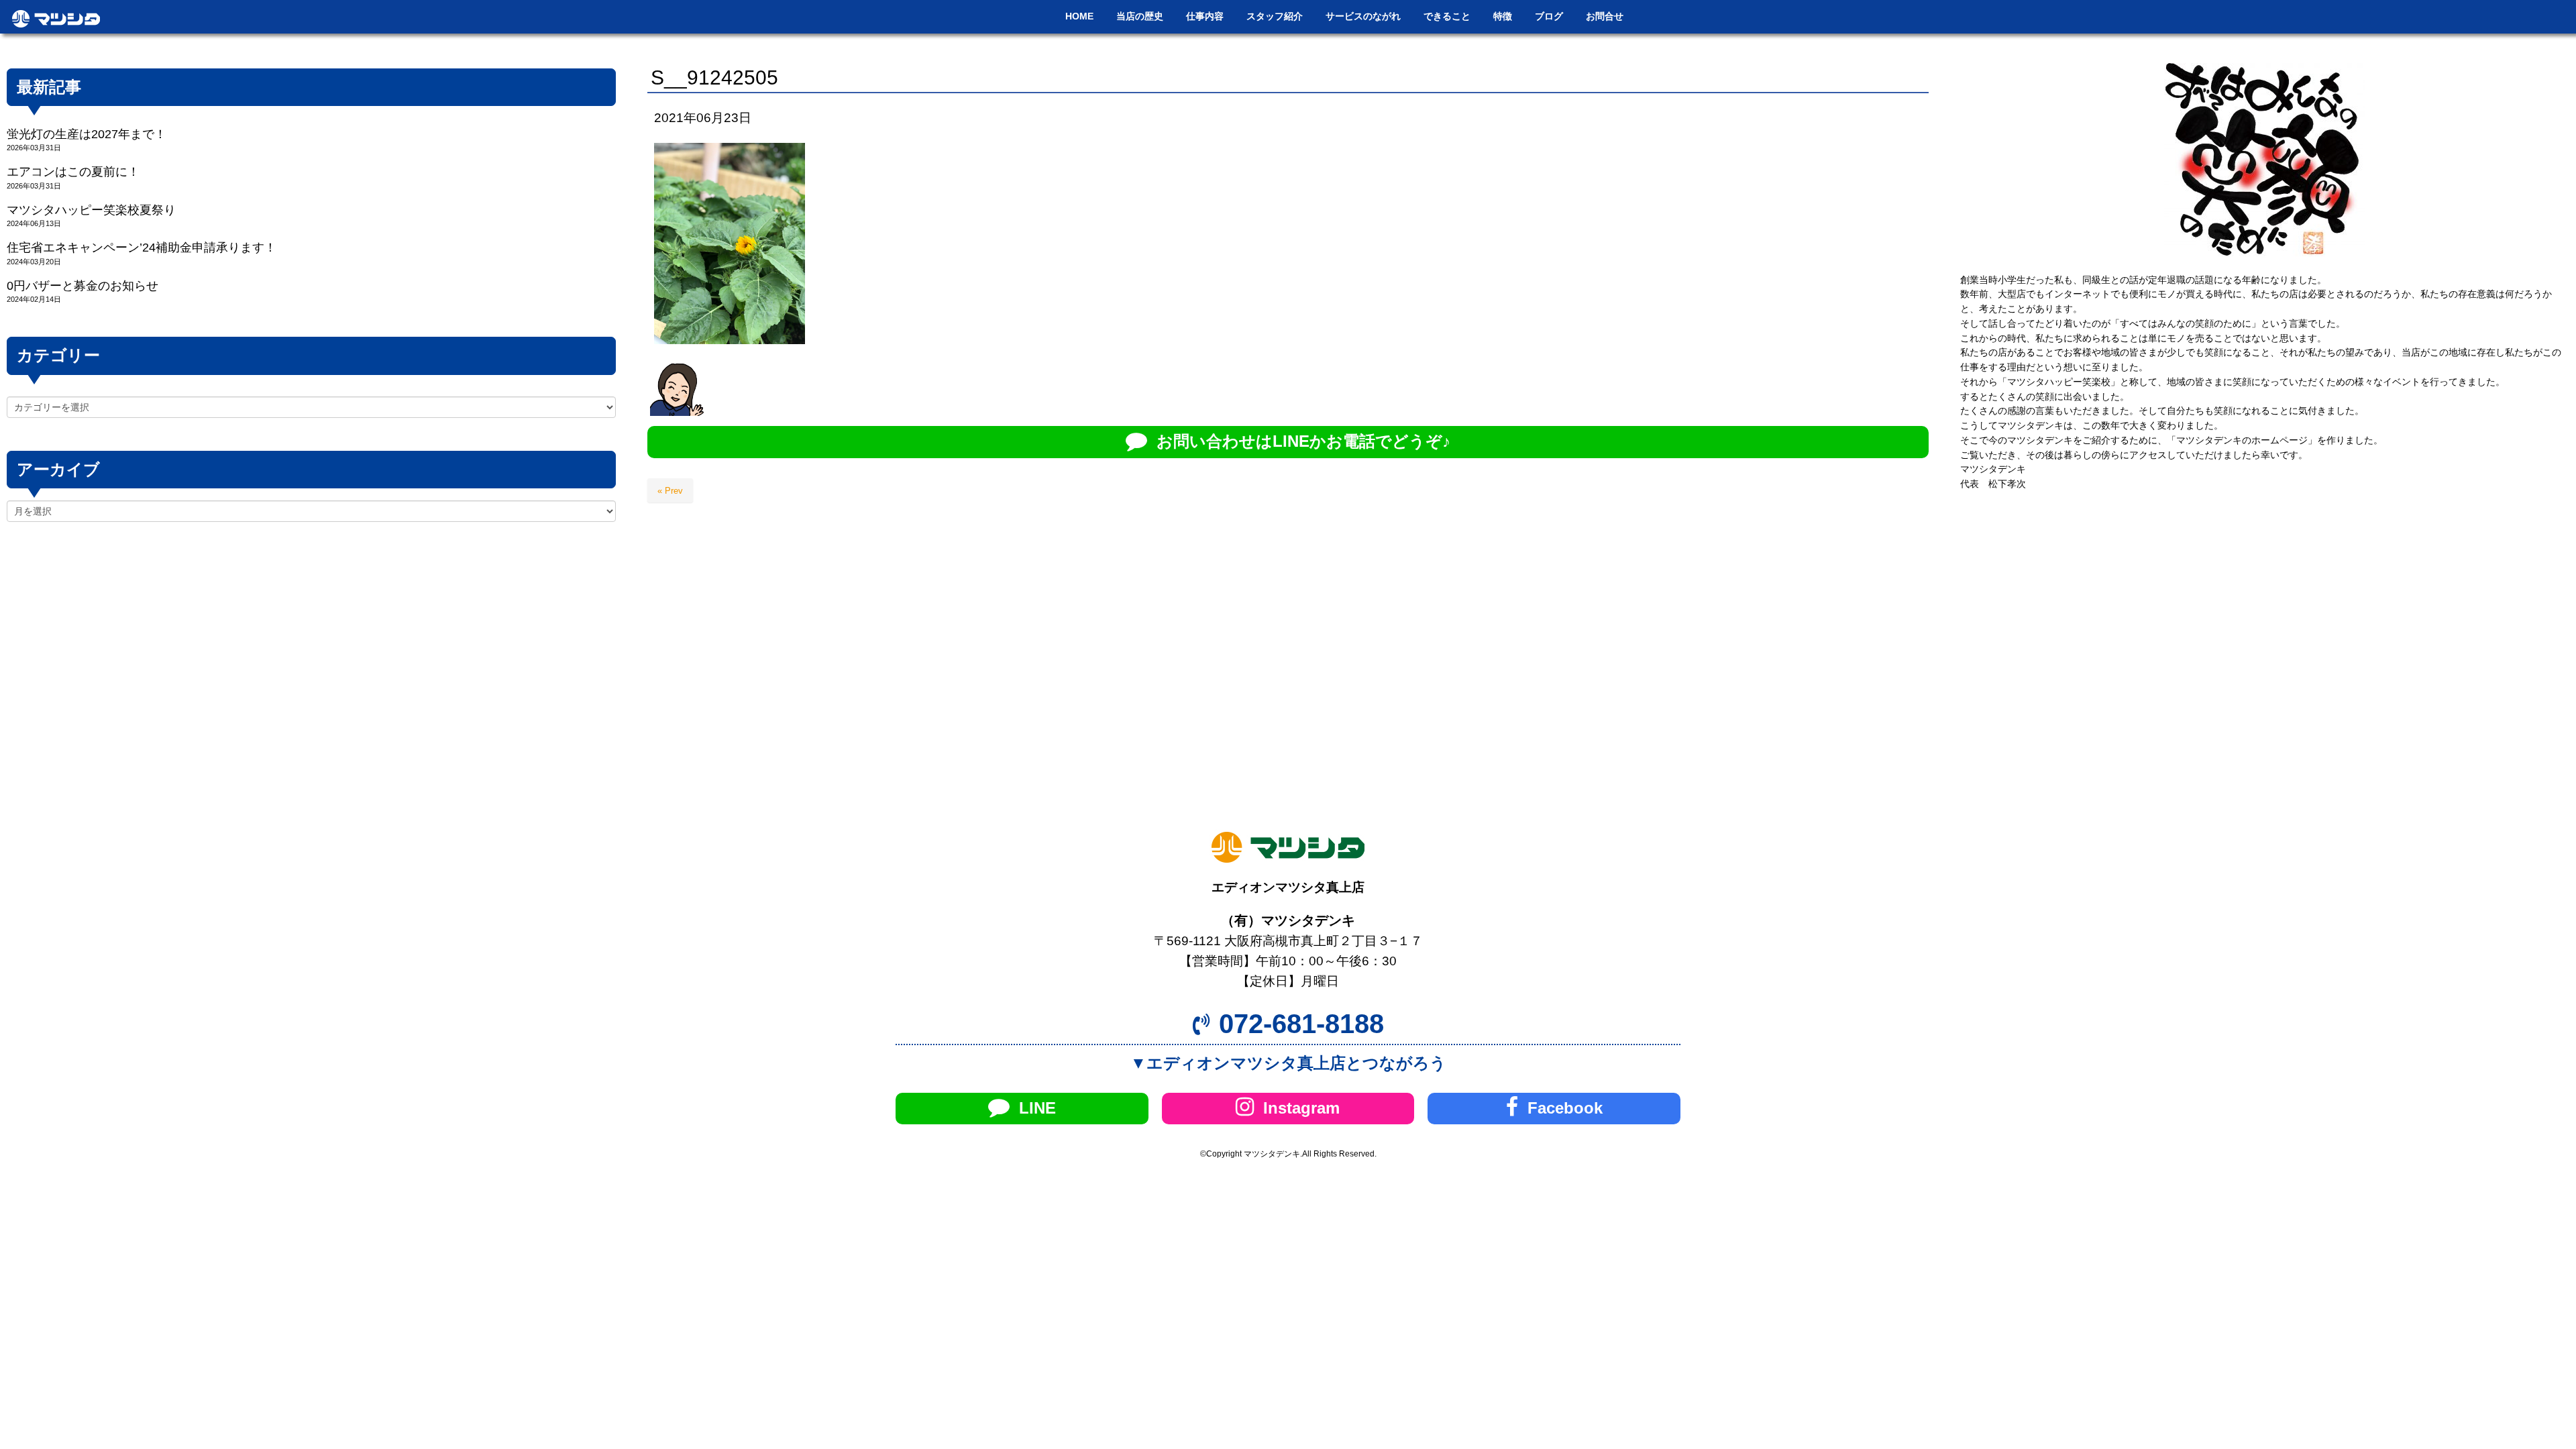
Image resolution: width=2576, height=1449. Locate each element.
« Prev (670, 491)
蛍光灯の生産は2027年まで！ (87, 134)
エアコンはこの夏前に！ (73, 172)
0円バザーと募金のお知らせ (83, 286)
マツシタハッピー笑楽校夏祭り (91, 210)
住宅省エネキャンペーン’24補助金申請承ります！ (142, 248)
